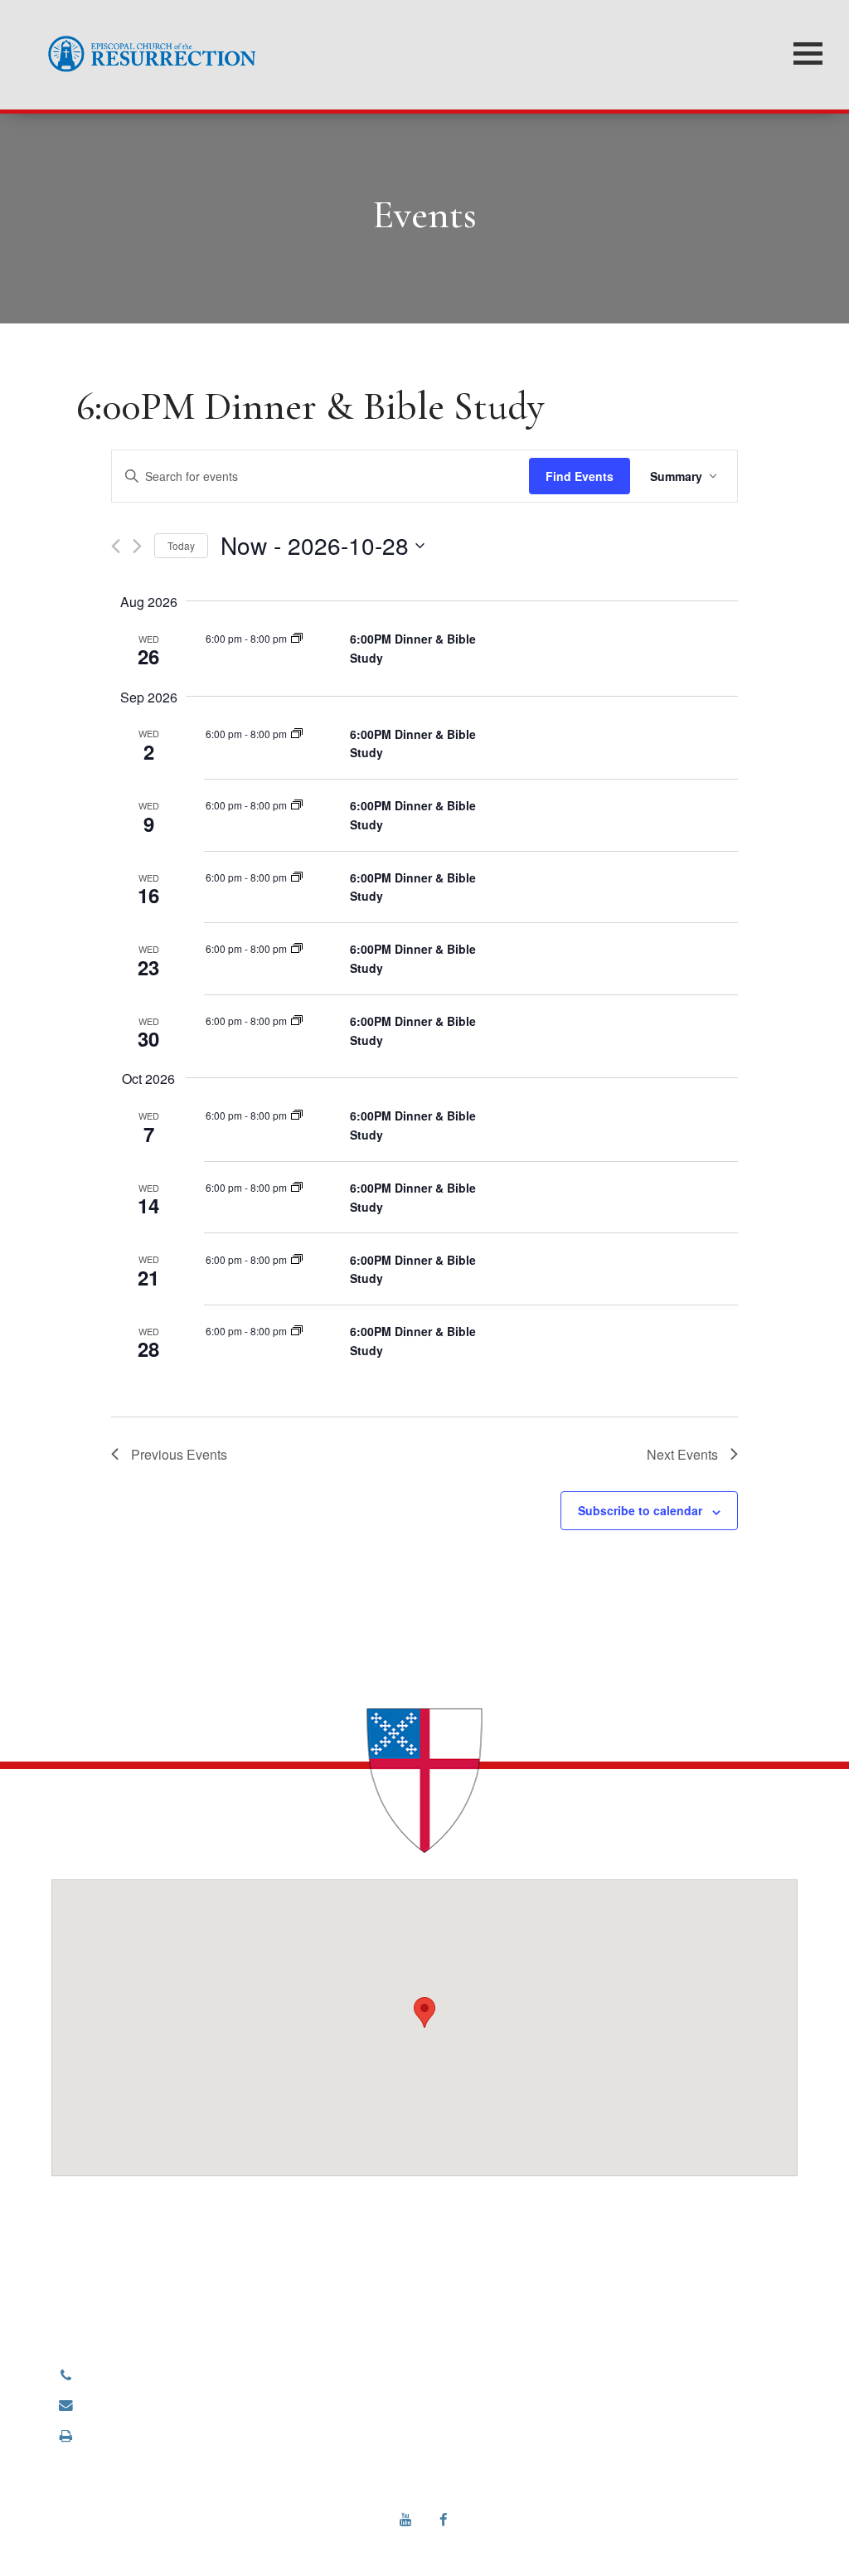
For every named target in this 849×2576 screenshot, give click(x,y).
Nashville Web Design (402, 2541)
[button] (424, 2012)
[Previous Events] (116, 546)
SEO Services (495, 2541)
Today (181, 545)
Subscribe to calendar (640, 1510)
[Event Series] (297, 638)
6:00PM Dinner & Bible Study (310, 406)
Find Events (580, 476)
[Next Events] (137, 546)
